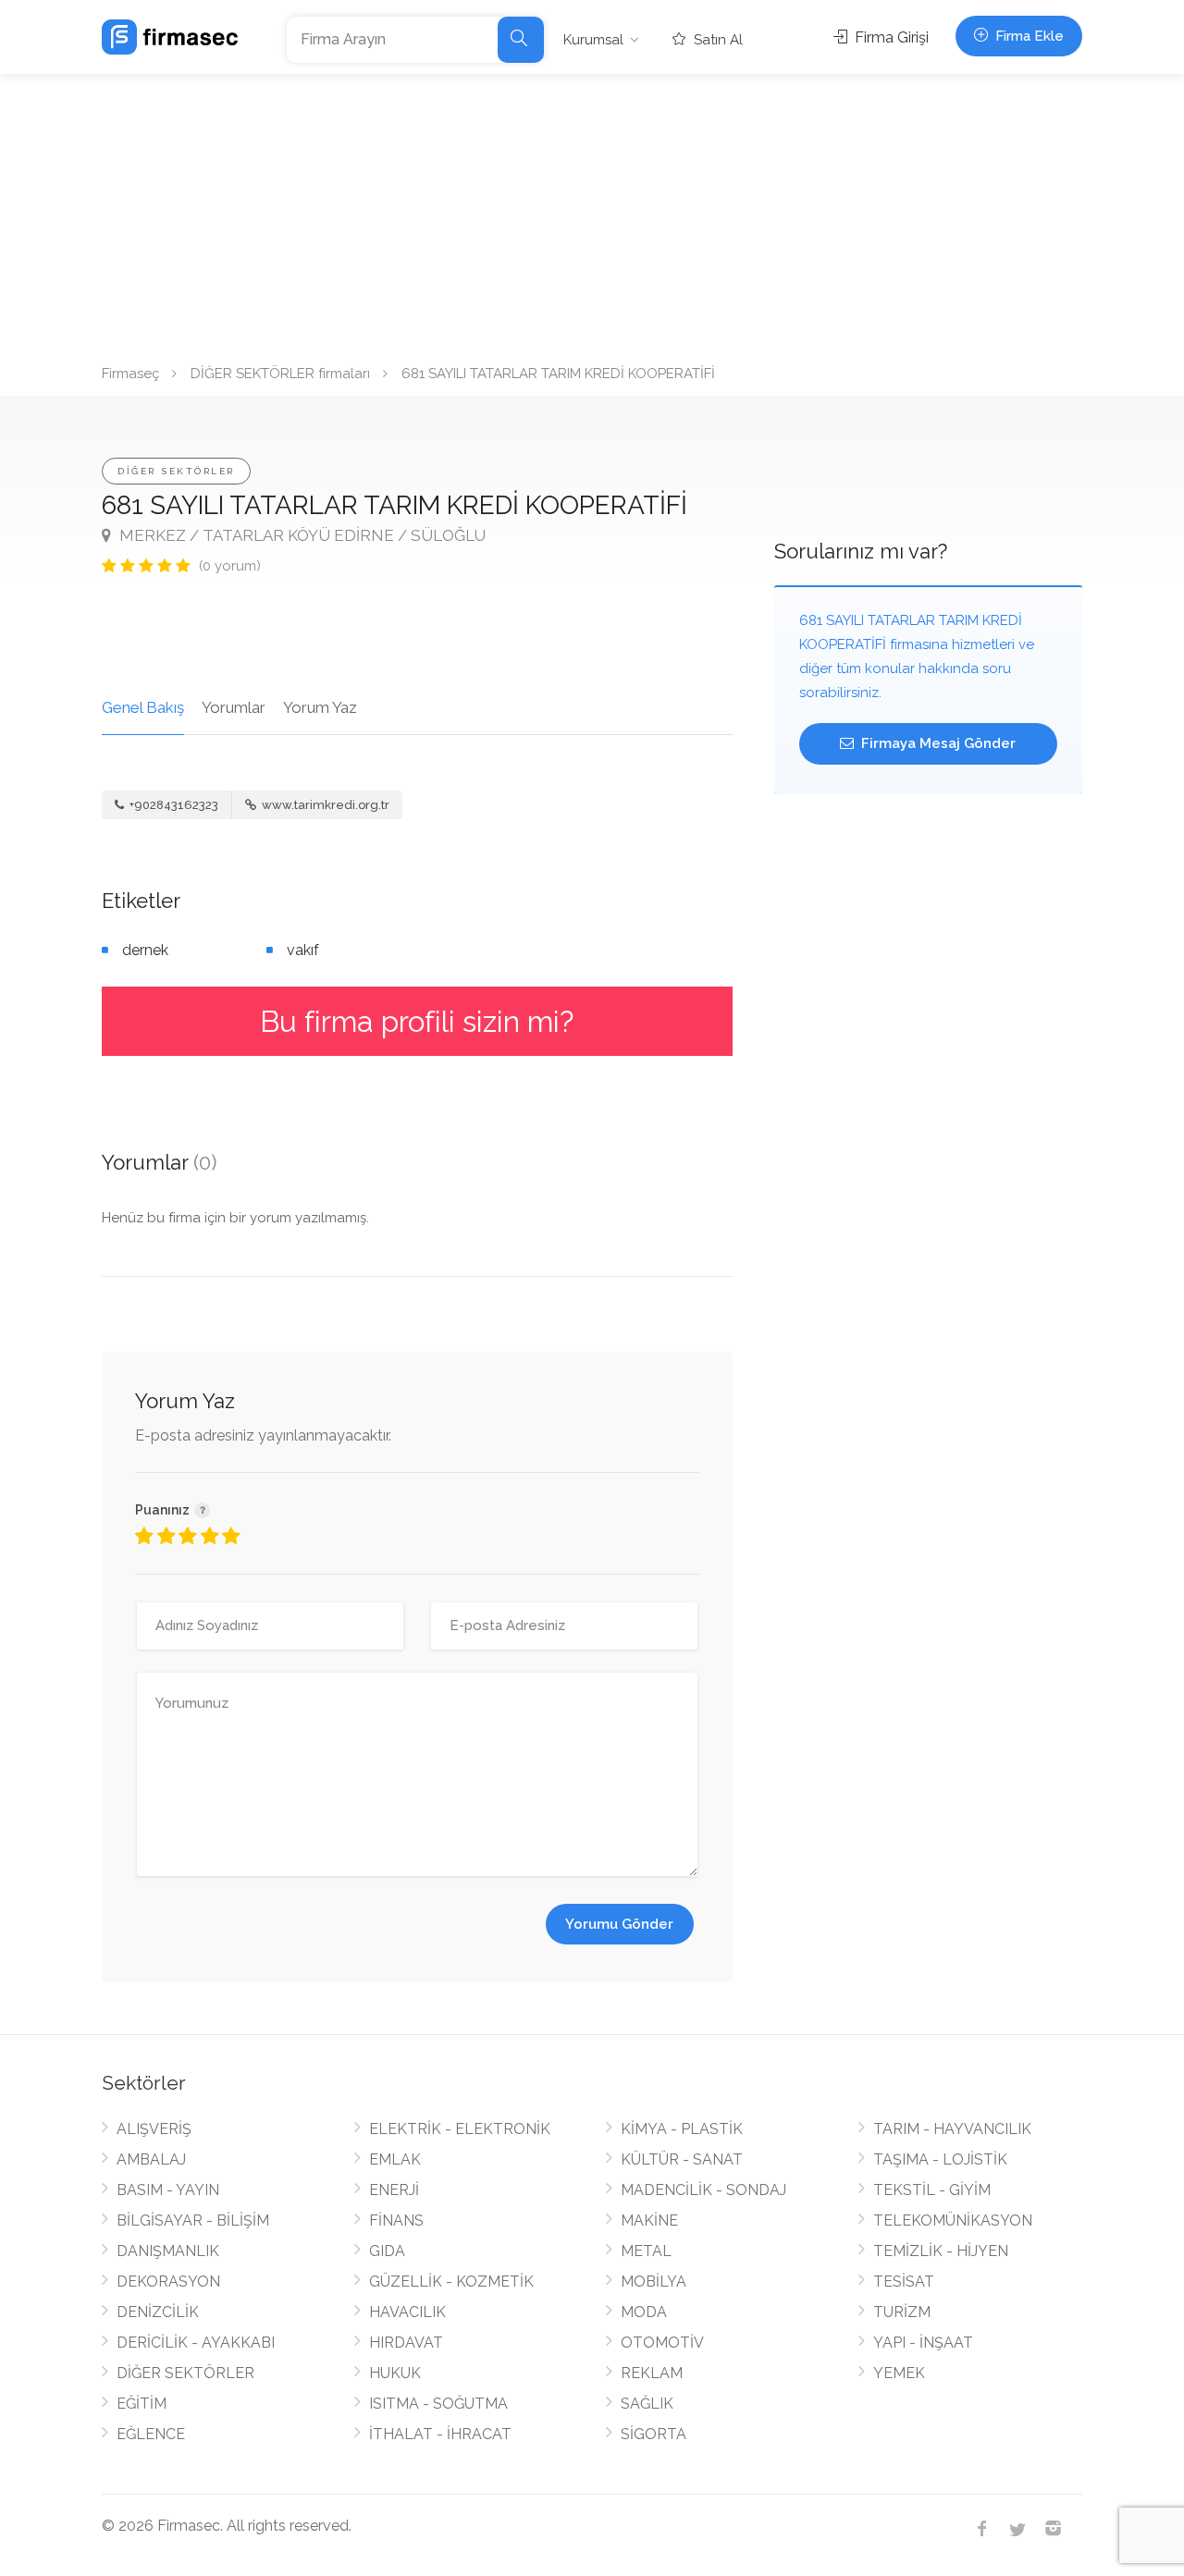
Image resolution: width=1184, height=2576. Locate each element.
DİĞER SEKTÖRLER (176, 471)
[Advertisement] (592, 213)
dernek (145, 950)
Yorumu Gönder (619, 1924)
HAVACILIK (407, 2312)
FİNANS (396, 2220)
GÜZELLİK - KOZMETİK (451, 2282)
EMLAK (395, 2159)
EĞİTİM (142, 2404)
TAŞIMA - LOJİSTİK (940, 2159)
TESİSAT (904, 2282)
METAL (646, 2251)
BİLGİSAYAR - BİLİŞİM (193, 2220)
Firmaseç (130, 374)
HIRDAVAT (406, 2343)
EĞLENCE (151, 2434)
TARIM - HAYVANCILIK (952, 2129)
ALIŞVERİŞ (154, 2129)
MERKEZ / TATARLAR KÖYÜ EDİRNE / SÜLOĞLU (301, 535)
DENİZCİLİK (158, 2312)
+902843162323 (173, 805)
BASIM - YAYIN (168, 2190)
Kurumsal (593, 40)
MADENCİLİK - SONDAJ (703, 2190)
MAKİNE (649, 2220)
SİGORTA (654, 2434)
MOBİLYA (654, 2282)
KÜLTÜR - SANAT (682, 2159)
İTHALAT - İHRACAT (440, 2434)
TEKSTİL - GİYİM (932, 2190)
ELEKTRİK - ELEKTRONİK (460, 2129)
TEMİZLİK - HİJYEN (941, 2251)
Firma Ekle (1028, 36)
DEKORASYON (168, 2282)
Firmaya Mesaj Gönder (937, 743)
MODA (644, 2312)
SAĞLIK (647, 2404)
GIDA (387, 2251)
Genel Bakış (143, 707)
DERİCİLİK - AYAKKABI (196, 2343)
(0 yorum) (230, 566)
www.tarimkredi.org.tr (324, 805)
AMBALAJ (151, 2159)
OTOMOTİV (662, 2343)
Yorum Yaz (320, 707)
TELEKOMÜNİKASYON (953, 2220)
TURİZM (902, 2312)
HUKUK (395, 2373)
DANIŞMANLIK (168, 2251)
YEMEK (899, 2373)
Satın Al (716, 40)
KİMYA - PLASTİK (682, 2129)
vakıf (303, 950)
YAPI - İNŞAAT (923, 2343)
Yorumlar (234, 707)
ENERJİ (394, 2190)
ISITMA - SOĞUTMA (438, 2404)
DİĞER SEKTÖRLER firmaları (280, 374)
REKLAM (652, 2373)
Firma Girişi (890, 37)
